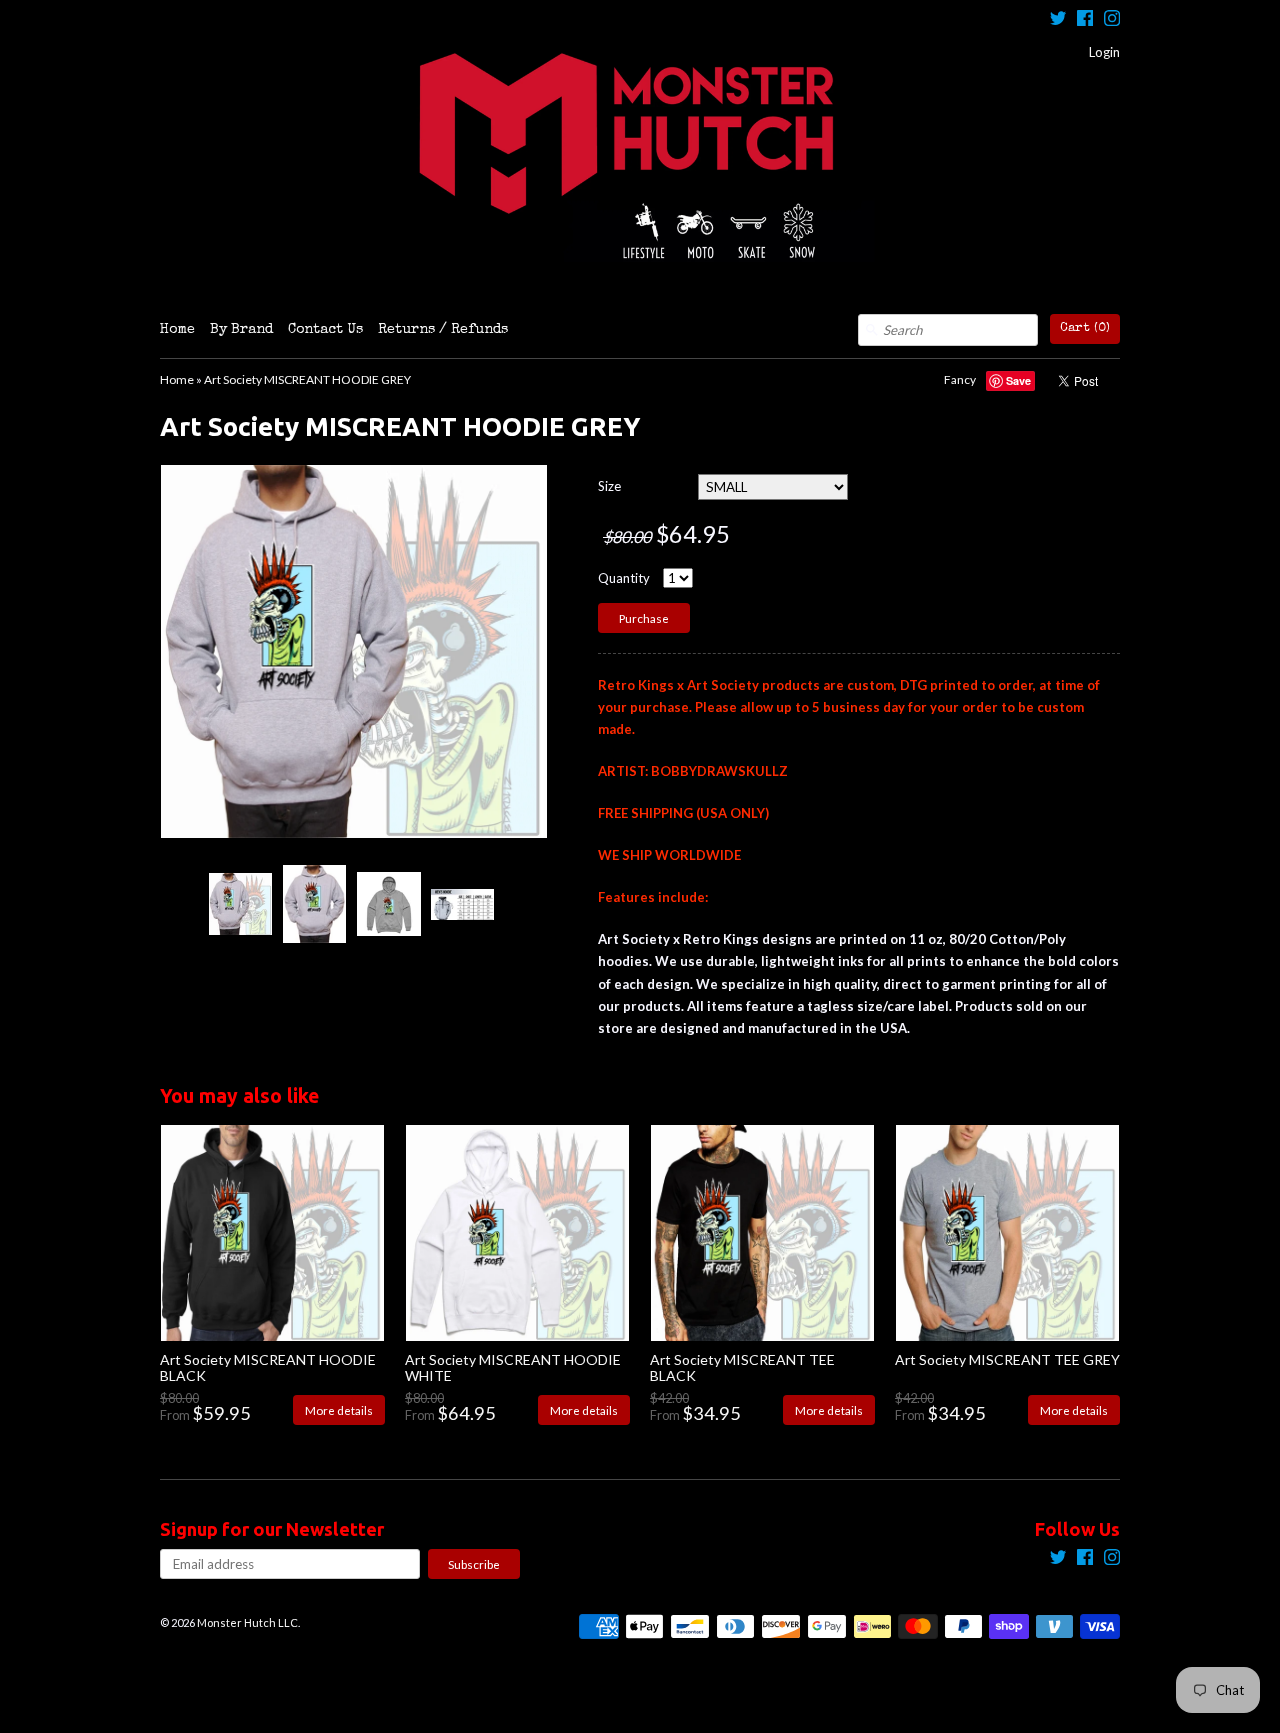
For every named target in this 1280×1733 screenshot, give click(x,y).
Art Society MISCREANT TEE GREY (1007, 1359)
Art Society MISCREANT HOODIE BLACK (268, 1367)
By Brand (241, 330)
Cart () (1085, 328)
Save (1018, 380)
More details (339, 1410)
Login (1104, 52)
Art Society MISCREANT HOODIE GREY (307, 379)
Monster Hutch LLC (247, 1622)
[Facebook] (1085, 20)
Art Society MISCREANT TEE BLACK (742, 1367)
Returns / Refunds (443, 330)
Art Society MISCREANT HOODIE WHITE (513, 1367)
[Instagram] (1112, 20)
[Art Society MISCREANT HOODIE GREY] (240, 904)
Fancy (960, 379)
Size (609, 486)
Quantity (624, 578)
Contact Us (325, 330)
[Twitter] (1058, 20)
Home (177, 330)
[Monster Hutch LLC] (640, 157)
